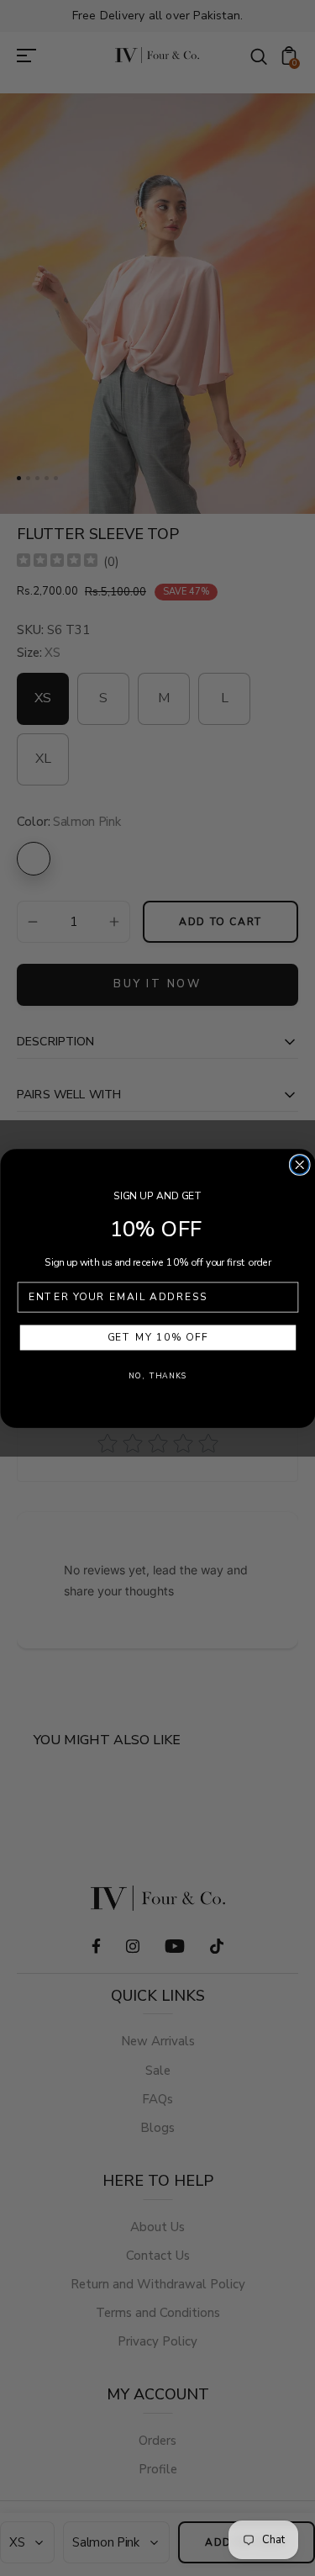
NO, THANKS (158, 1375)
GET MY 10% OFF (157, 1338)
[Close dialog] (299, 1164)
